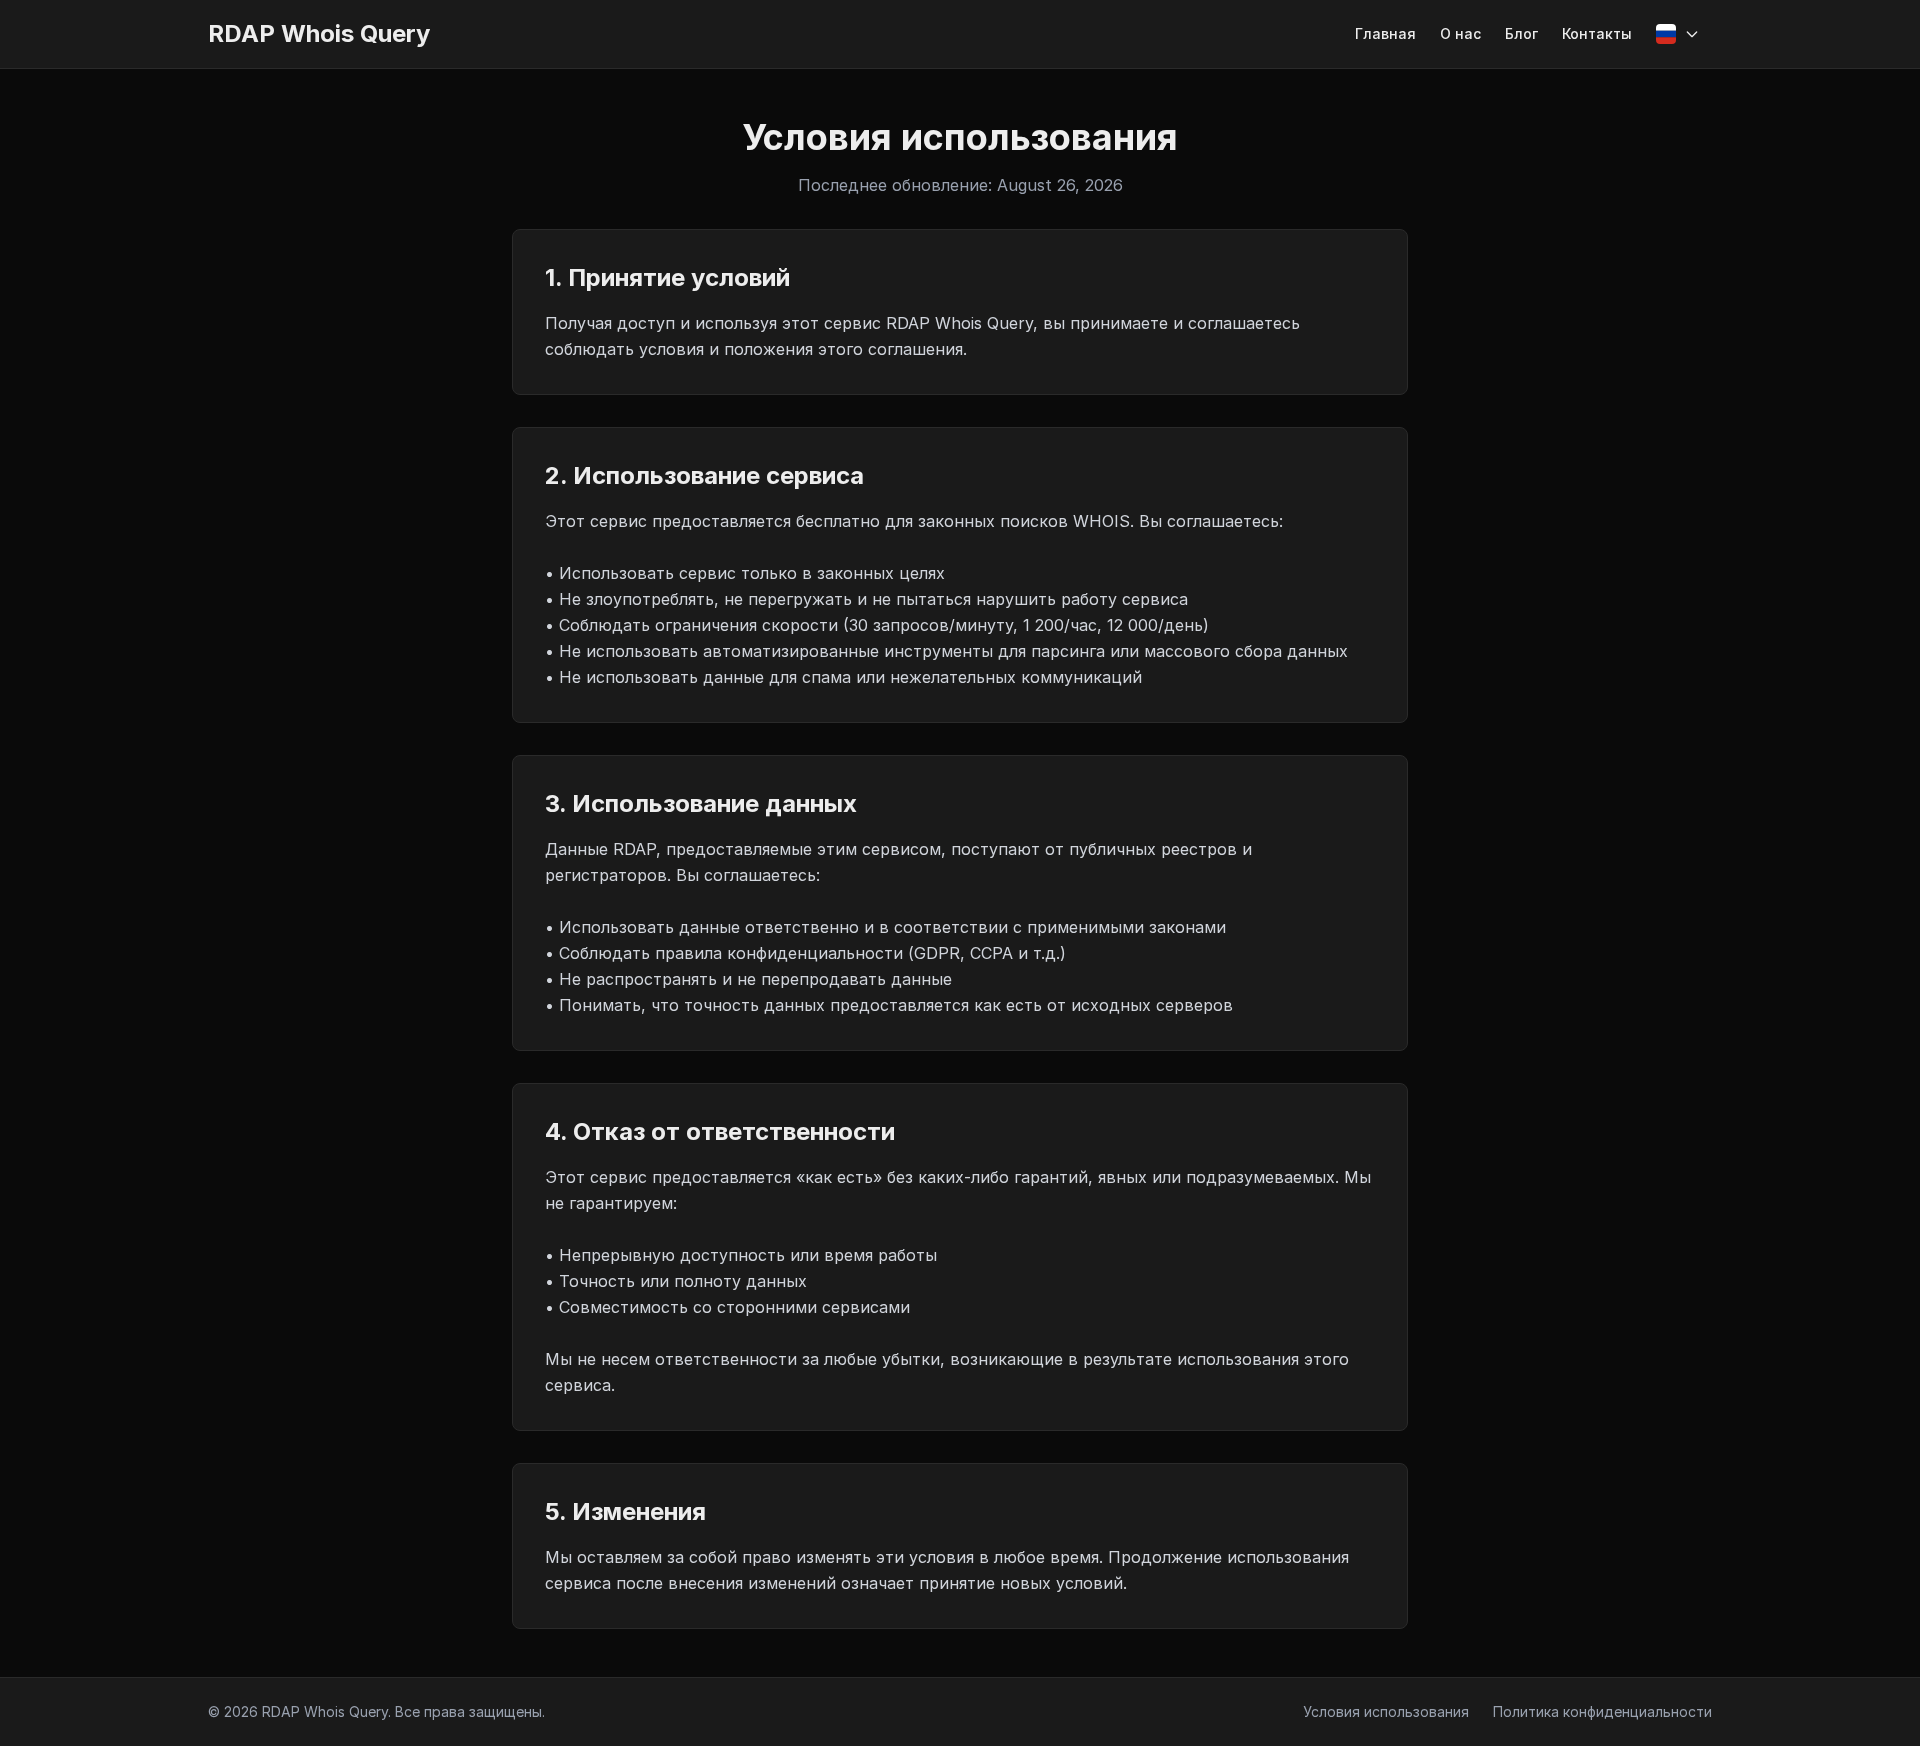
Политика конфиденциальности (1602, 1711)
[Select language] (1678, 34)
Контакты (1597, 33)
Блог (1521, 33)
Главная (1385, 33)
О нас (1460, 33)
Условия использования (1386, 1711)
